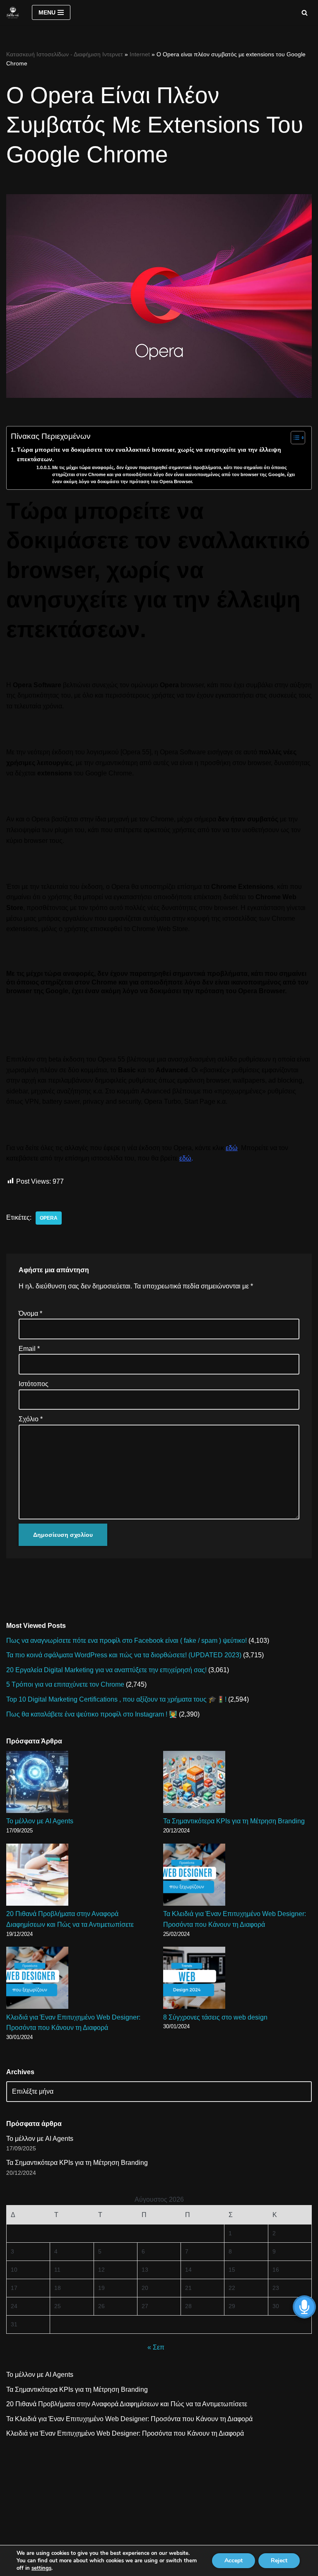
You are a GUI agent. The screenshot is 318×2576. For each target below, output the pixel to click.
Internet (140, 54)
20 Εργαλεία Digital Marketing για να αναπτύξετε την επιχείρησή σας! (106, 1670)
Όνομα (30, 1313)
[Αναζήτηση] (305, 13)
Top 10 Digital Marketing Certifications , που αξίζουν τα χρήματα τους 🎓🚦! (116, 1699)
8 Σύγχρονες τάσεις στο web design (215, 2017)
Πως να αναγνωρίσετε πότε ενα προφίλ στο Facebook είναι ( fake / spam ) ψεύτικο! (126, 1641)
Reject (279, 2560)
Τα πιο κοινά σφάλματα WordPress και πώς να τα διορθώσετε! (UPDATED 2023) (124, 1655)
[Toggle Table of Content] (294, 438)
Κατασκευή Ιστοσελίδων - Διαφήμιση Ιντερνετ (65, 54)
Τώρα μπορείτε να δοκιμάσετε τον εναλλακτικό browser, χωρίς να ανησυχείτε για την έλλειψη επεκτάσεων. (149, 454)
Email (29, 1349)
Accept (234, 2560)
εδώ (232, 1148)
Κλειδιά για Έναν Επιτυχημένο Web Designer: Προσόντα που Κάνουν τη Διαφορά (125, 2433)
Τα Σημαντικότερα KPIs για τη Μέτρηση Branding (234, 1821)
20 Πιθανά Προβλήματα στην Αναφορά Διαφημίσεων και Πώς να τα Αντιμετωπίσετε (127, 2404)
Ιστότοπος (34, 1384)
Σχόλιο (31, 1419)
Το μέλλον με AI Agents (40, 1821)
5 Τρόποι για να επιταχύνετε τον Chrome (65, 1684)
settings (41, 2568)
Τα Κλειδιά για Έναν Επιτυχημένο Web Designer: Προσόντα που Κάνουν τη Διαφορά (129, 2419)
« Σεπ (156, 2347)
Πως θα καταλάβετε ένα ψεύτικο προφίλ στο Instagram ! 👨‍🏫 (92, 1714)
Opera (49, 1218)
